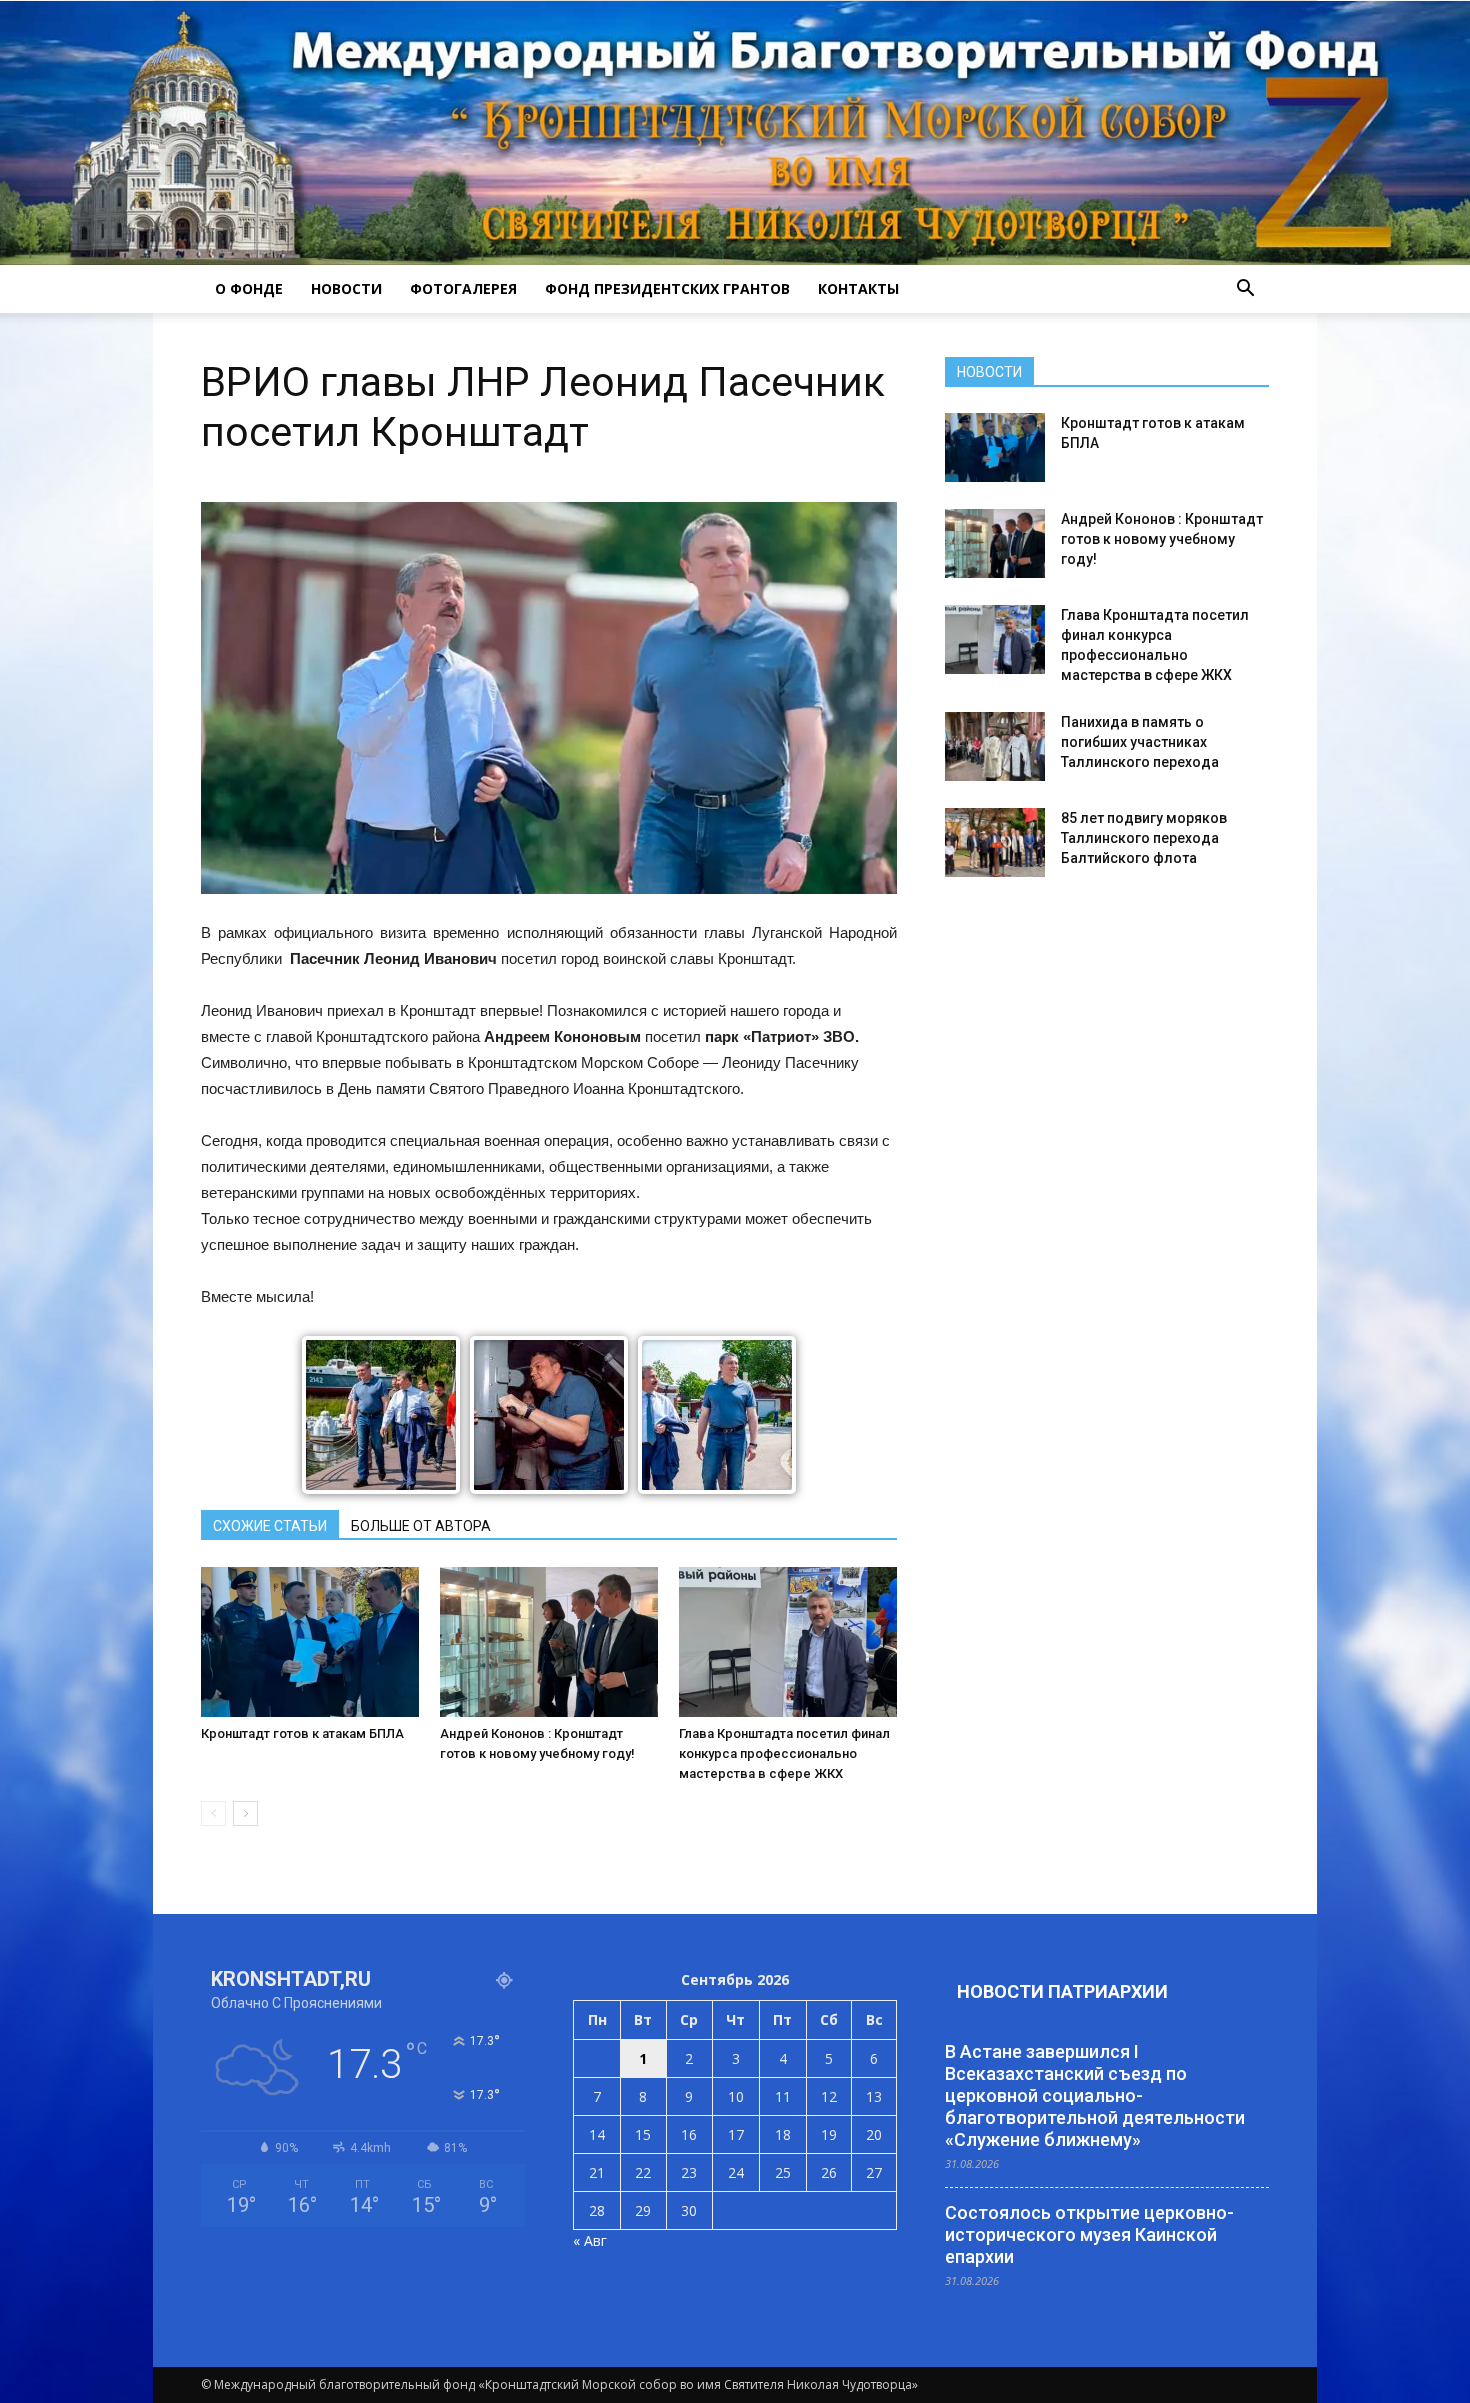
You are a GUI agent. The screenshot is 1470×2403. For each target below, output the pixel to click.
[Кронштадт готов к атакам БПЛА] (310, 1642)
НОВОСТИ (346, 288)
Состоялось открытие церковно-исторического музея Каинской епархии (1089, 2234)
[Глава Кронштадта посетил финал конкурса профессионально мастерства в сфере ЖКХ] (788, 1642)
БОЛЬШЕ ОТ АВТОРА (421, 1526)
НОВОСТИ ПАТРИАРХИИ (1062, 1991)
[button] (1245, 289)
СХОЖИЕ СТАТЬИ (270, 1526)
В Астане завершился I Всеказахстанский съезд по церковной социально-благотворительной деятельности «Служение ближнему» (1095, 2095)
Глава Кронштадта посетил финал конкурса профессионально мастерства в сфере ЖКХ (784, 1753)
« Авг (590, 2240)
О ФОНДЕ (249, 288)
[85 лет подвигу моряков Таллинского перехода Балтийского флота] (995, 842)
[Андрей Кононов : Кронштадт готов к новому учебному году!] (549, 1642)
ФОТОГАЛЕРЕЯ (463, 288)
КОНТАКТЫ (858, 288)
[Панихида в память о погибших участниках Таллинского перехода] (995, 746)
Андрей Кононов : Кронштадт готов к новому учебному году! (1162, 539)
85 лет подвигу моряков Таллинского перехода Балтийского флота (1144, 838)
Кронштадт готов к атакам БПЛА (302, 1733)
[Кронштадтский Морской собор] (735, 133)
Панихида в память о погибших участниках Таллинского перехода (1140, 742)
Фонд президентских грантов (667, 288)
